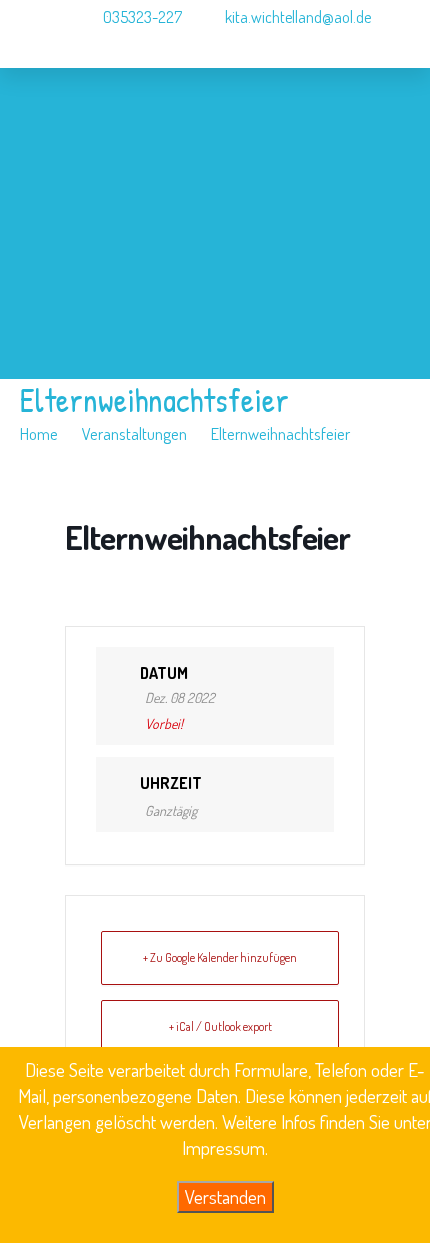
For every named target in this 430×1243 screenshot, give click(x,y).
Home (39, 433)
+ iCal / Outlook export (220, 1026)
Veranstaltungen (134, 433)
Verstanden (225, 1196)
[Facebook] (44, 84)
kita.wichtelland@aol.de (298, 17)
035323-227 (141, 17)
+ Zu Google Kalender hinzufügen (220, 957)
